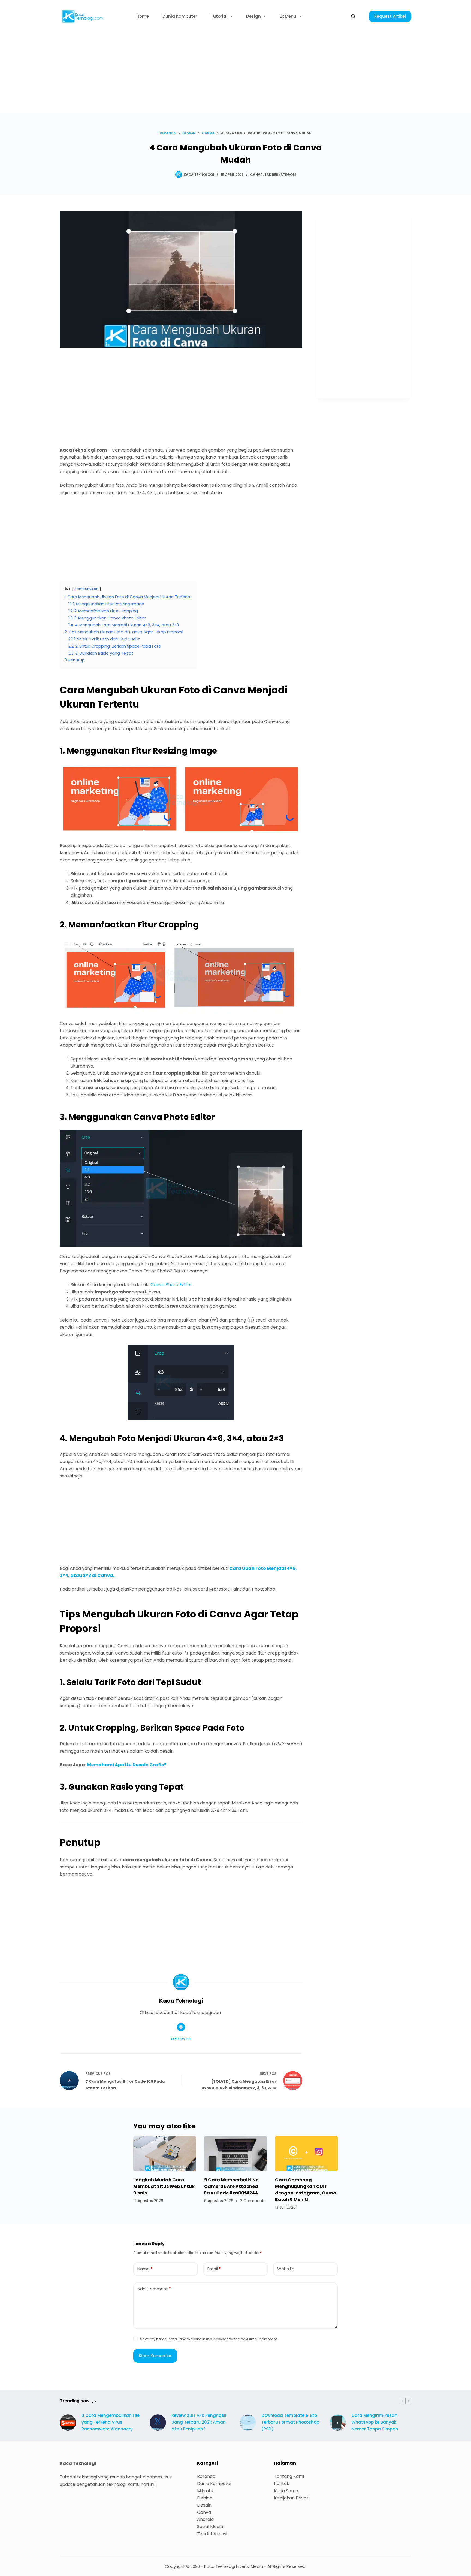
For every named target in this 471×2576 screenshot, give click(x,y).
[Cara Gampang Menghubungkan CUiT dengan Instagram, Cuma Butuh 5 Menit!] (306, 2154)
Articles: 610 (181, 2039)
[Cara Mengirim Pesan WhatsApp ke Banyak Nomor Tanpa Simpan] (338, 2423)
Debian (205, 2498)
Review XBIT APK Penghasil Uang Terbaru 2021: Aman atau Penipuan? (199, 2422)
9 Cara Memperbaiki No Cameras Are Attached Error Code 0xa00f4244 (231, 2186)
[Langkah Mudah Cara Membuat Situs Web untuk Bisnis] (165, 2154)
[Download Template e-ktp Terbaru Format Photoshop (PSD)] (248, 2423)
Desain (204, 2505)
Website (286, 2269)
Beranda (206, 2476)
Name (145, 2269)
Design (253, 16)
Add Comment (154, 2289)
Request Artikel (390, 16)
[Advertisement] (235, 73)
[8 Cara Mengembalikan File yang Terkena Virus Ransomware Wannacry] (68, 2423)
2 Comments (253, 2201)
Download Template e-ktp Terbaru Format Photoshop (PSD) (290, 2422)
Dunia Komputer (180, 16)
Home (143, 16)
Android (205, 2519)
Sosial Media (210, 2527)
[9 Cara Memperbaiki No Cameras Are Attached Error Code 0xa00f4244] (235, 2154)
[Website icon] (181, 2027)
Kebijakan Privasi (292, 2498)
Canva (256, 175)
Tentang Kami (289, 2476)
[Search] (353, 16)
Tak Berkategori (280, 175)
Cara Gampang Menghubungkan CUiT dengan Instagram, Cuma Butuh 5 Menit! (306, 2190)
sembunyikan (87, 589)
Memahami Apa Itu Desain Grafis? (127, 1765)
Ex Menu (288, 16)
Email (214, 2269)
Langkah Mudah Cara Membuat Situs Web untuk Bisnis (164, 2186)
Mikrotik (206, 2491)
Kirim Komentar (155, 2356)
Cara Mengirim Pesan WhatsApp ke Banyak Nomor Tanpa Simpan (375, 2422)
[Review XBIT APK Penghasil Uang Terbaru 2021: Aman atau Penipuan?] (158, 2423)
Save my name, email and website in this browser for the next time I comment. (209, 2339)
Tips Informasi (212, 2534)
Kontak (282, 2483)
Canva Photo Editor (171, 1285)
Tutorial (219, 16)
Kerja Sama (286, 2491)
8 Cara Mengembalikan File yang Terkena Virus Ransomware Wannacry (111, 2422)
